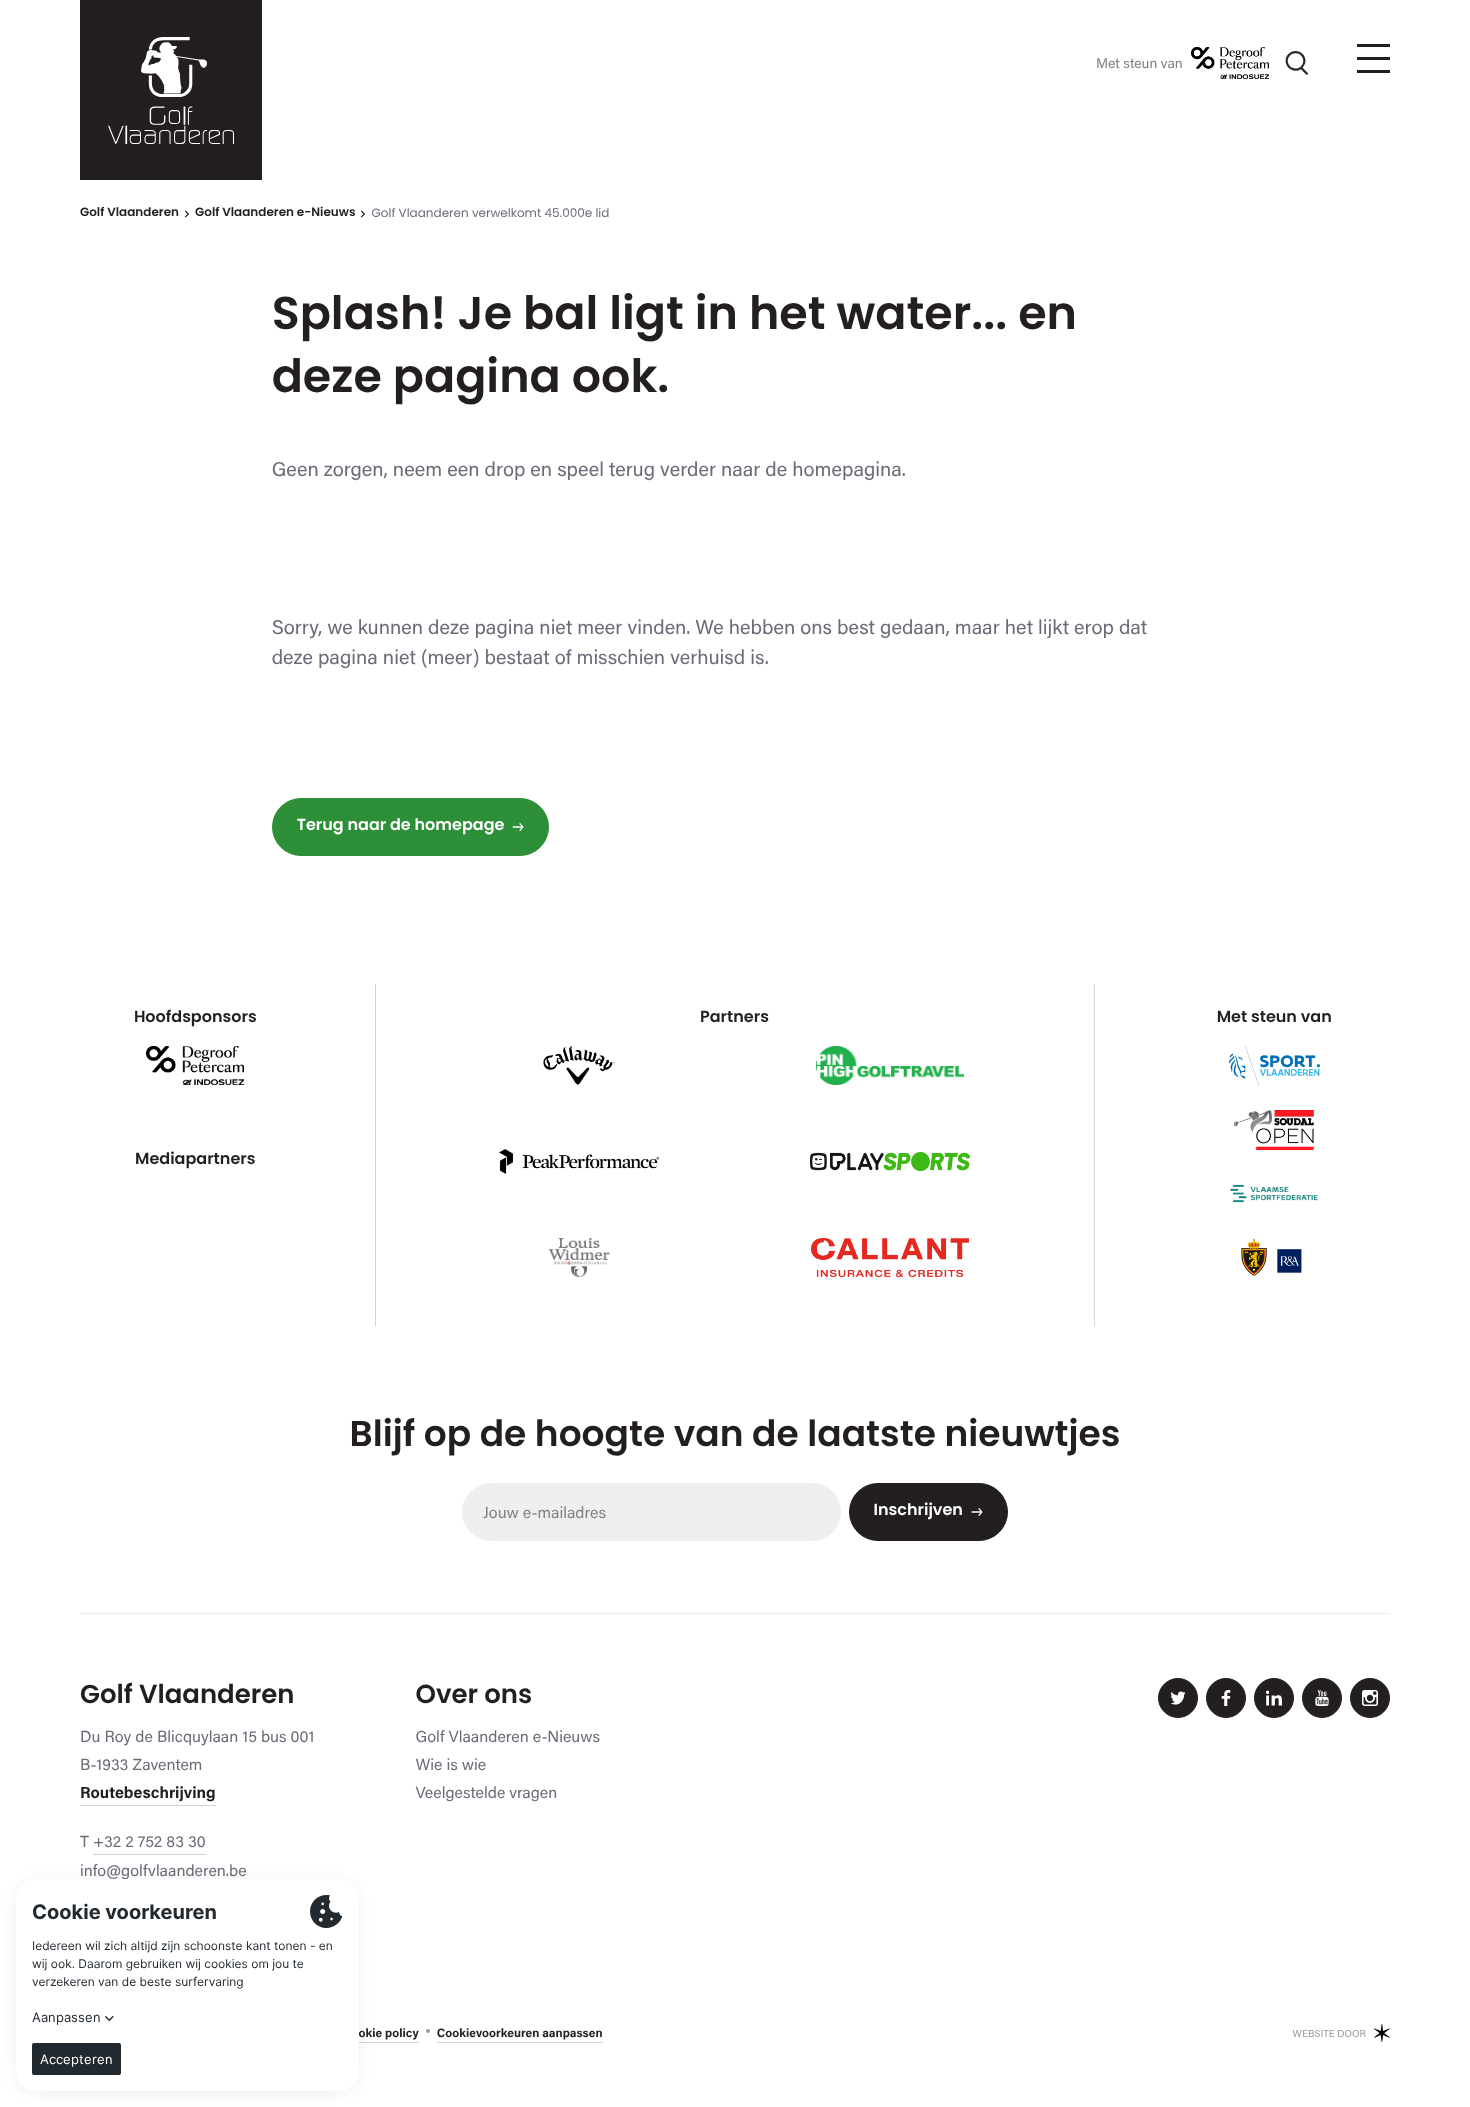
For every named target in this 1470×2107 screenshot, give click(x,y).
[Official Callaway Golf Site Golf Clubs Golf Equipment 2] (578, 1066)
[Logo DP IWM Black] (1230, 63)
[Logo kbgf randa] (1274, 1258)
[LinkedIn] (1274, 1698)
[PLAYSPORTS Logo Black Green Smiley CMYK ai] (890, 1162)
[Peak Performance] (579, 1162)
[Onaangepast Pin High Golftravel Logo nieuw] (890, 1066)
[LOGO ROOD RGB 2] (889, 1258)
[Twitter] (1178, 1698)
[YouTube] (1322, 1698)
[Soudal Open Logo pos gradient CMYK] (1274, 1130)
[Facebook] (1226, 1698)
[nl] (171, 90)
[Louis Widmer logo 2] (579, 1258)
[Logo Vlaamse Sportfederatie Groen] (1274, 1194)
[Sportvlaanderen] (1274, 1066)
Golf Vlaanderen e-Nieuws (275, 214)
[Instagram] (1370, 1698)
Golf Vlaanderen (129, 214)
